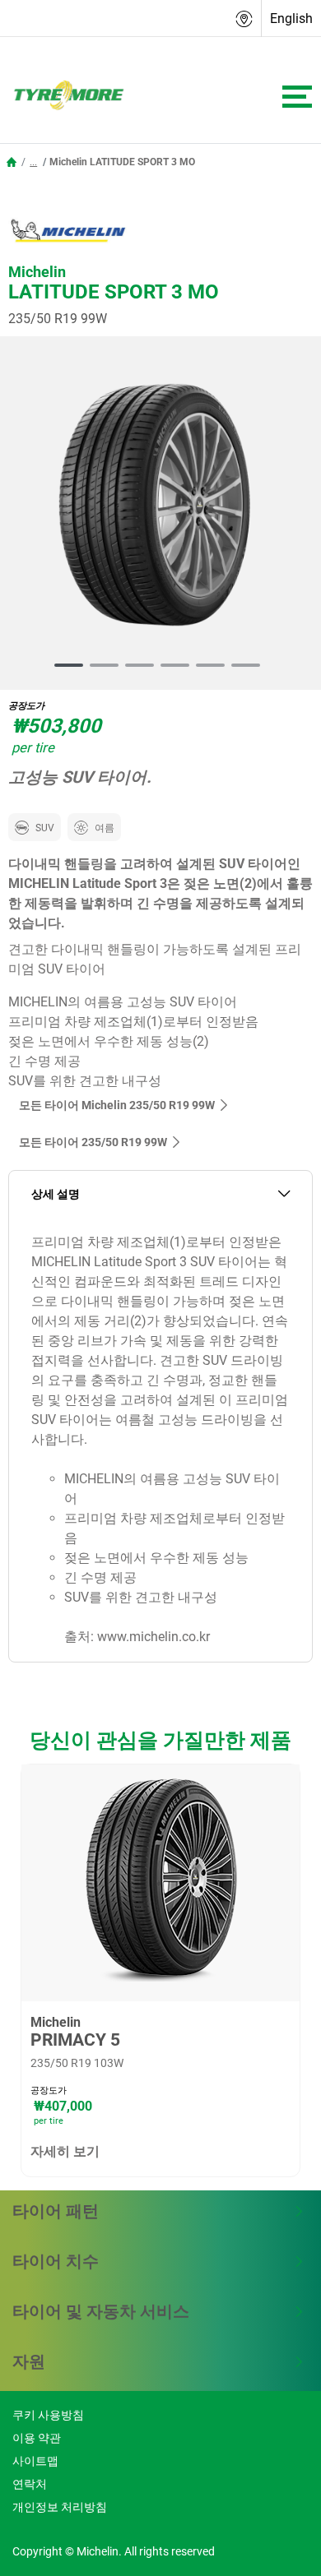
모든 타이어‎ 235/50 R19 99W (93, 1142)
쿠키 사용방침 (48, 2415)
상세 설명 (56, 1194)
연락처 (30, 2484)
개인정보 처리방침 (60, 2507)
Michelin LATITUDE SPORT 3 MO (122, 162)
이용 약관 (37, 2438)
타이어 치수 (56, 2261)
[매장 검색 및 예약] (244, 18)
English (291, 18)
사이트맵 (35, 2461)
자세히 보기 (65, 2151)
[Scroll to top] (278, 2541)
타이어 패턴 (56, 2211)
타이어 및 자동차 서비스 (101, 2311)
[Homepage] (12, 162)
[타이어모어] (64, 96)
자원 (29, 2361)
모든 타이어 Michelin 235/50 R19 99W (117, 1105)
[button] (33, 162)
